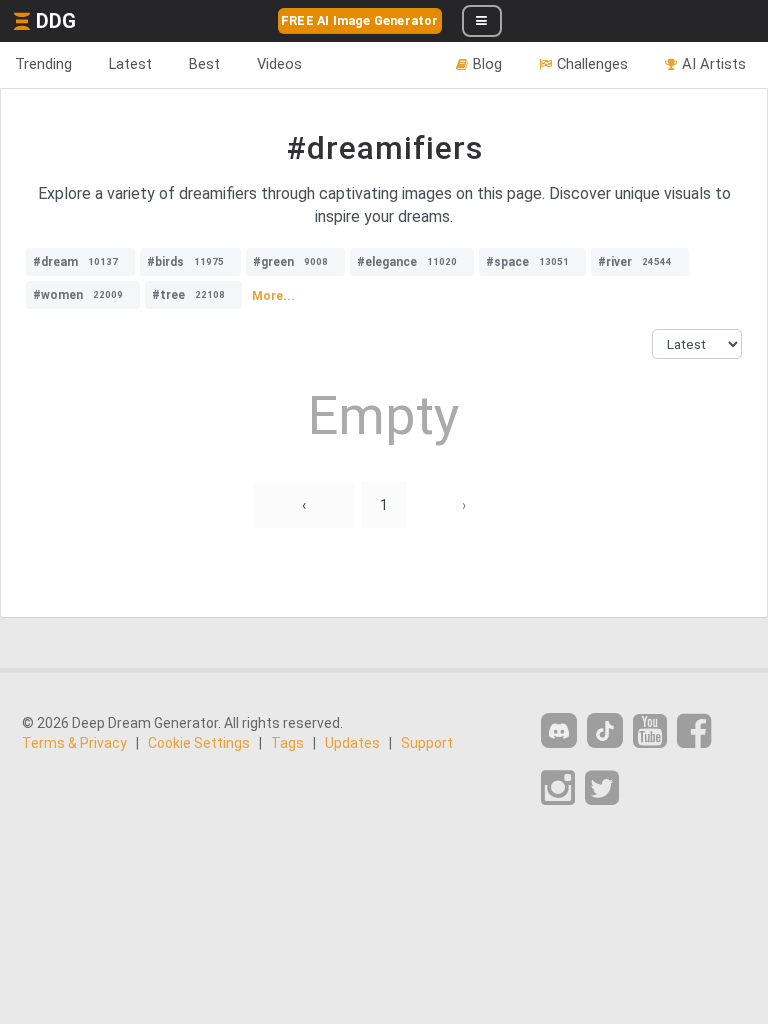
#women (78, 295)
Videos (279, 64)
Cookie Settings (199, 743)
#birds (185, 262)
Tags (287, 743)
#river (635, 262)
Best (204, 64)
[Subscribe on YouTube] (650, 731)
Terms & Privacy (74, 743)
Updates (352, 743)
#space (527, 262)
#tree (188, 295)
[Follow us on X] (602, 788)
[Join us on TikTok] (605, 730)
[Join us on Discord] (559, 730)
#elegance (407, 262)
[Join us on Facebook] (694, 731)
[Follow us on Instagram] (558, 788)
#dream (75, 262)
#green (290, 262)
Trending (43, 64)
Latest (130, 64)
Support (427, 743)
